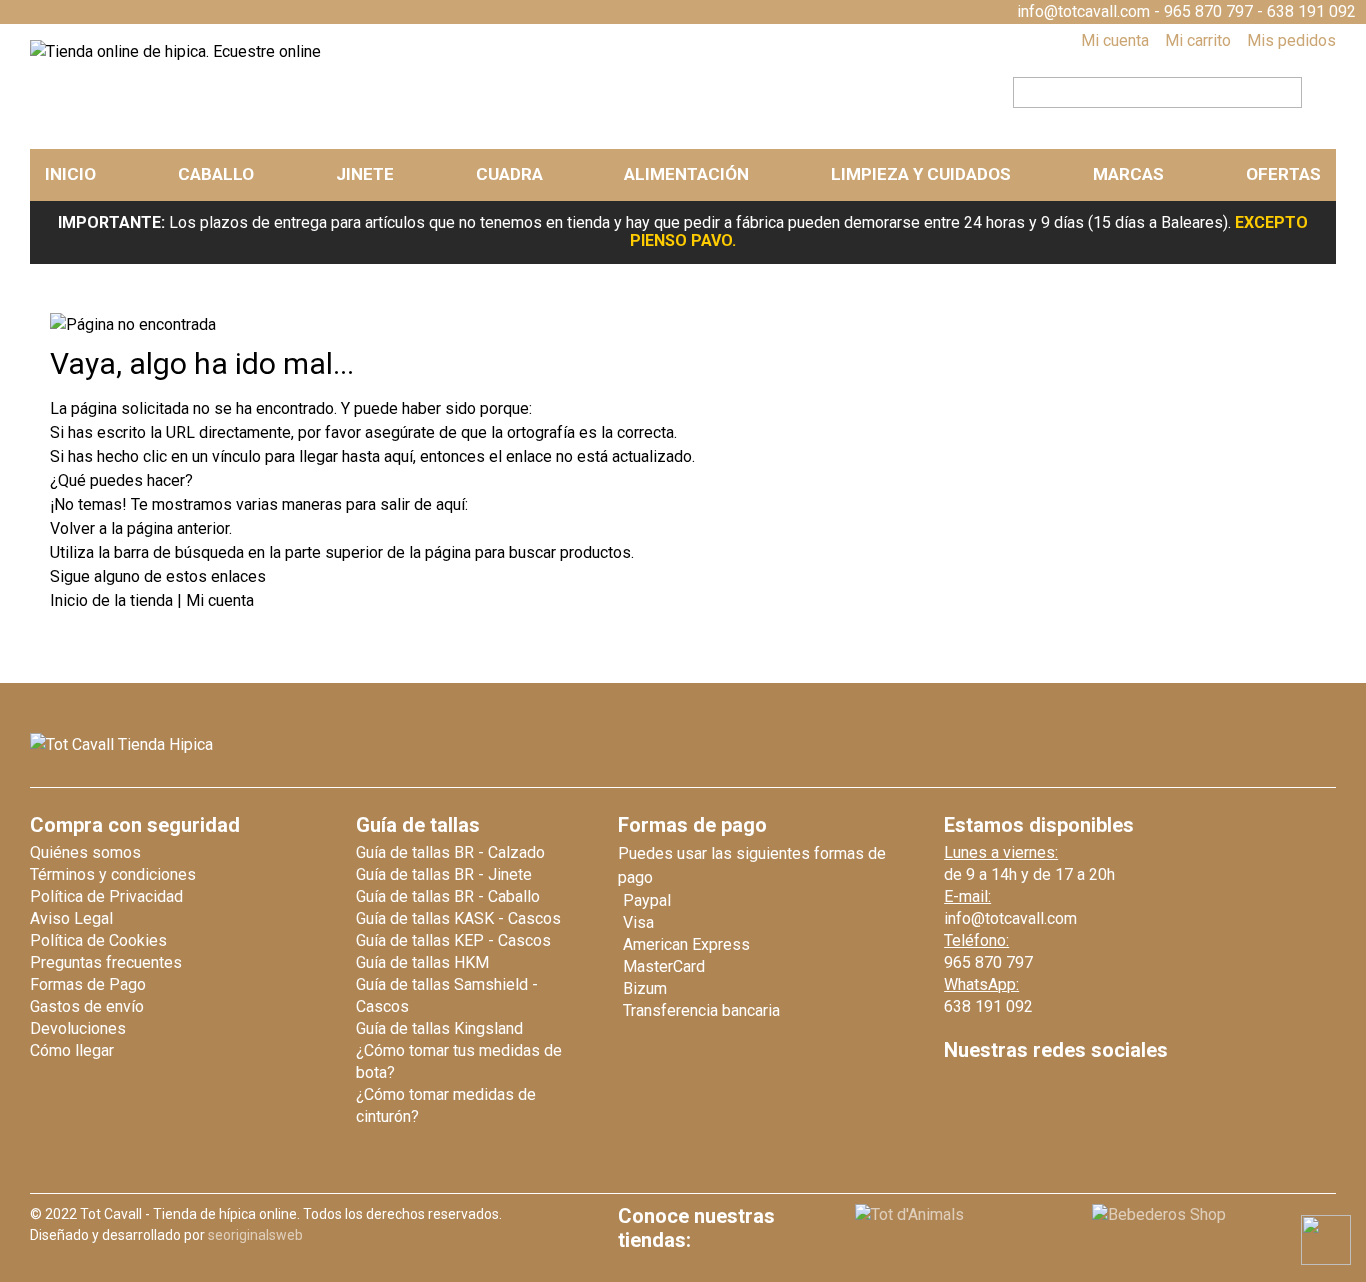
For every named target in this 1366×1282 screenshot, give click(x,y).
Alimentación (686, 174)
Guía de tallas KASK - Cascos (458, 918)
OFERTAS (1283, 174)
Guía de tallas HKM (422, 962)
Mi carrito (1198, 40)
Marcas (1128, 174)
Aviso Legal (71, 918)
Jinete (365, 174)
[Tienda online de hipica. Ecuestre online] (175, 51)
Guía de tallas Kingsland (439, 1028)
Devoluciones (78, 1028)
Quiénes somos (85, 852)
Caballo (216, 174)
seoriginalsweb (255, 1235)
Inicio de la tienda (113, 600)
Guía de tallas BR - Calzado (450, 852)
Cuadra (509, 174)
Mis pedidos (1291, 40)
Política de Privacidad (106, 896)
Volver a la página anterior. (141, 528)
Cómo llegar (72, 1050)
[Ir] (1313, 90)
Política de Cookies (98, 940)
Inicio (70, 174)
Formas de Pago (88, 984)
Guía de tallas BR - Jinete (444, 874)
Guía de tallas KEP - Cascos (453, 940)
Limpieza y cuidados (921, 174)
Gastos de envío (87, 1006)
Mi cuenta (1115, 40)
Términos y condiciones (113, 874)
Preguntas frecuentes (106, 962)
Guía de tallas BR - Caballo (448, 896)
